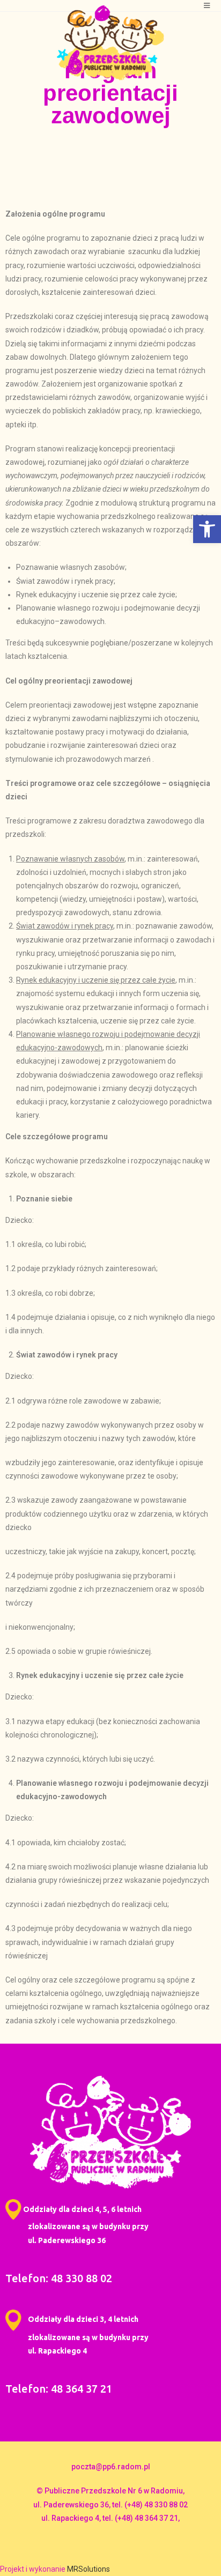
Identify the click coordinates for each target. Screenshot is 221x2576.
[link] (207, 529)
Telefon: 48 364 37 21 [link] (59, 2389)
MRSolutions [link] (89, 2569)
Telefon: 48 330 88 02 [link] (59, 2278)
